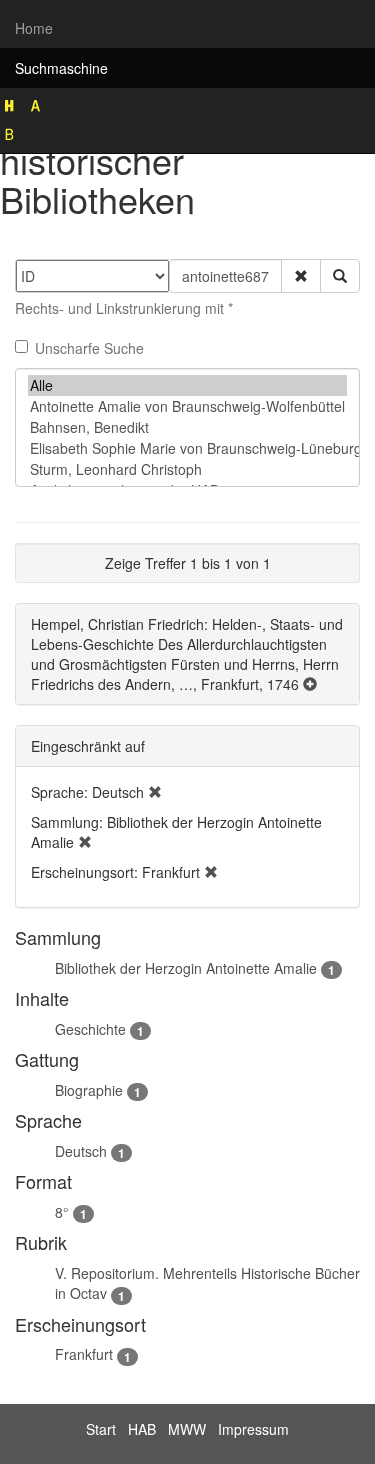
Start (101, 1429)
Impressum (253, 1429)
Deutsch (81, 1151)
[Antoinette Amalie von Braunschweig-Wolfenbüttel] (187, 406)
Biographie (89, 1090)
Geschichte (90, 1029)
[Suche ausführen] (340, 276)
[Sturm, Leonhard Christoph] (187, 469)
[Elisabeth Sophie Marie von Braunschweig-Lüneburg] (187, 448)
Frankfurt (84, 1354)
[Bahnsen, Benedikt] (187, 427)
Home (34, 28)
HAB (142, 1429)
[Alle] (187, 385)
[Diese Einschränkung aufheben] (155, 792)
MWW (187, 1429)
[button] (301, 276)
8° (62, 1212)
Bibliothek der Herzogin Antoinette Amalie (186, 968)
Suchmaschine (61, 68)
